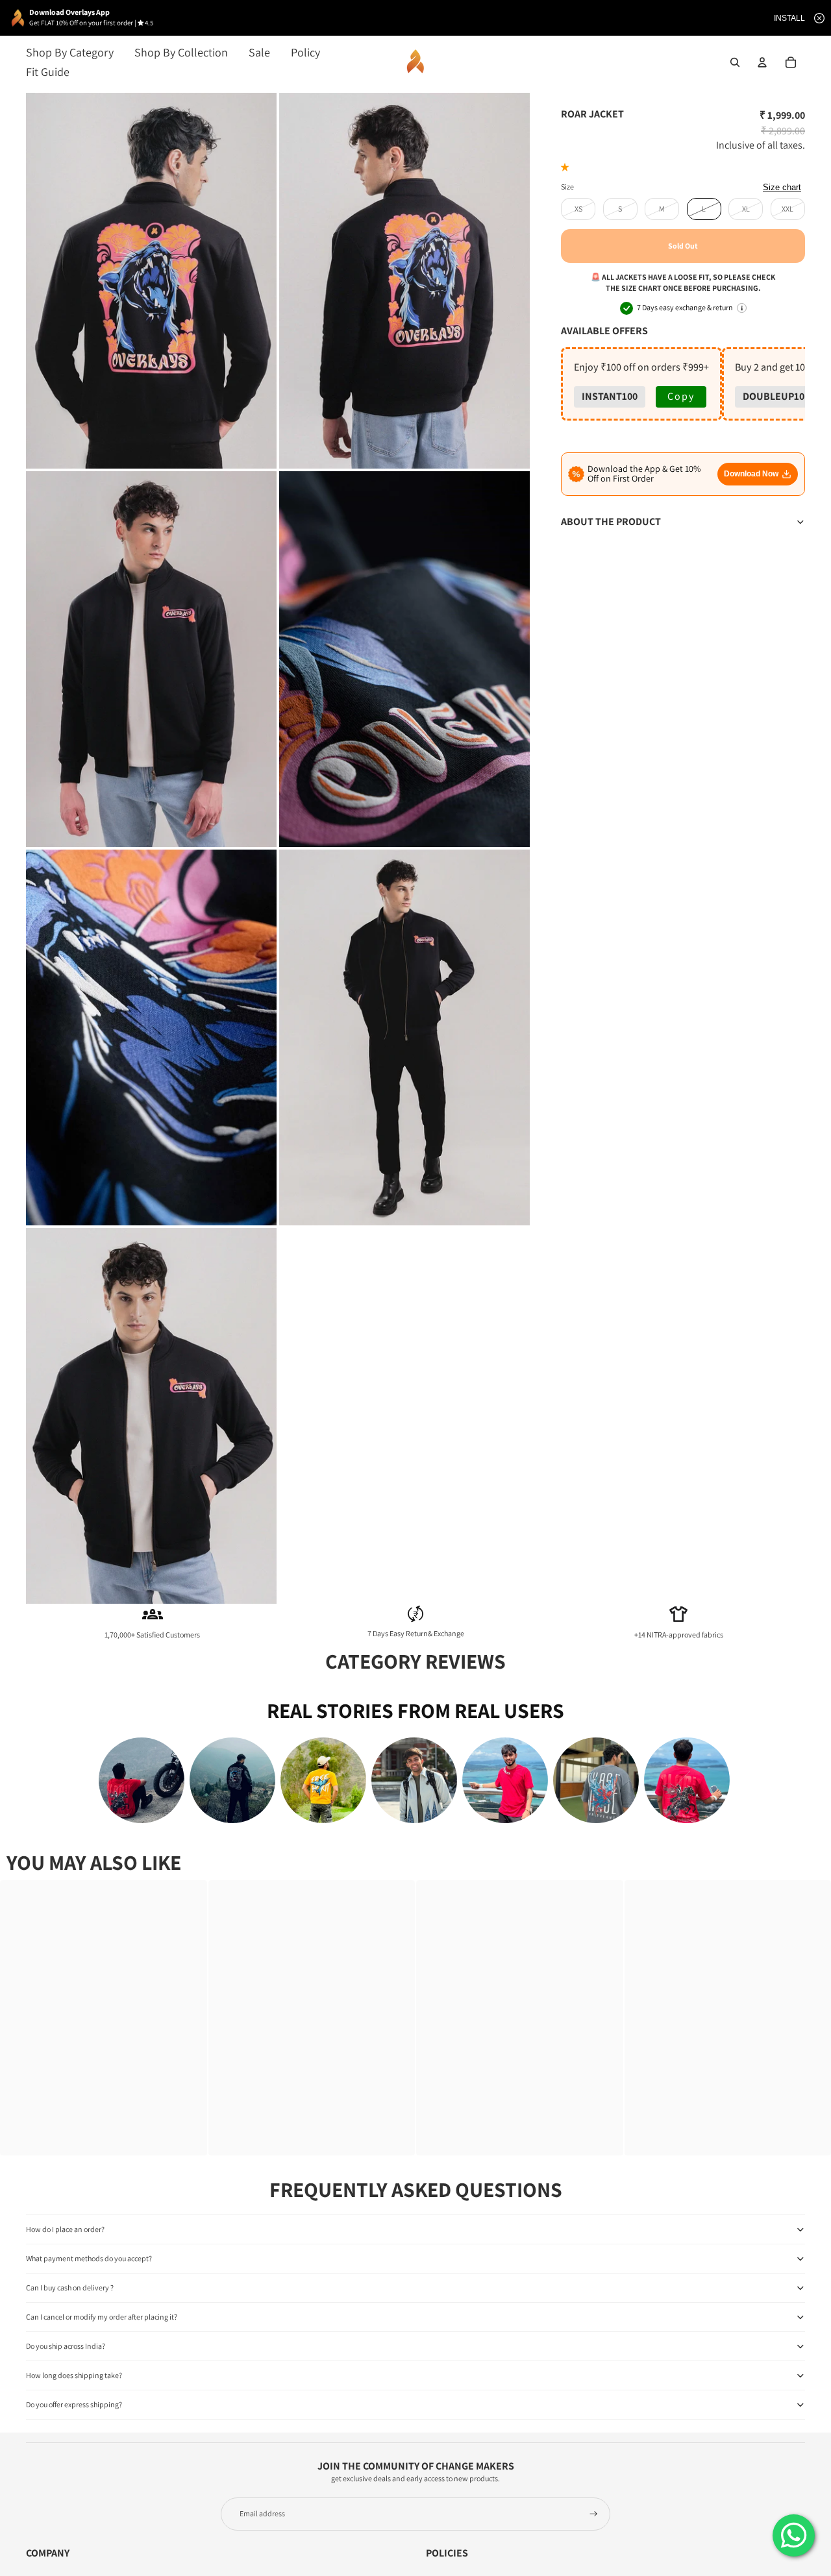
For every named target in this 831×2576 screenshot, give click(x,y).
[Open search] (735, 62)
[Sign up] (594, 2514)
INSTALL (789, 18)
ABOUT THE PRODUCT (611, 521)
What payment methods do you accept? (89, 2258)
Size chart (782, 187)
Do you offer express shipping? (74, 2404)
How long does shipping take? (74, 2375)
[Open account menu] (762, 62)
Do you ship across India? (66, 2346)
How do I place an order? (65, 2229)
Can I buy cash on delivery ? (70, 2288)
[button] (567, 167)
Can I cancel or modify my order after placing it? (102, 2317)
